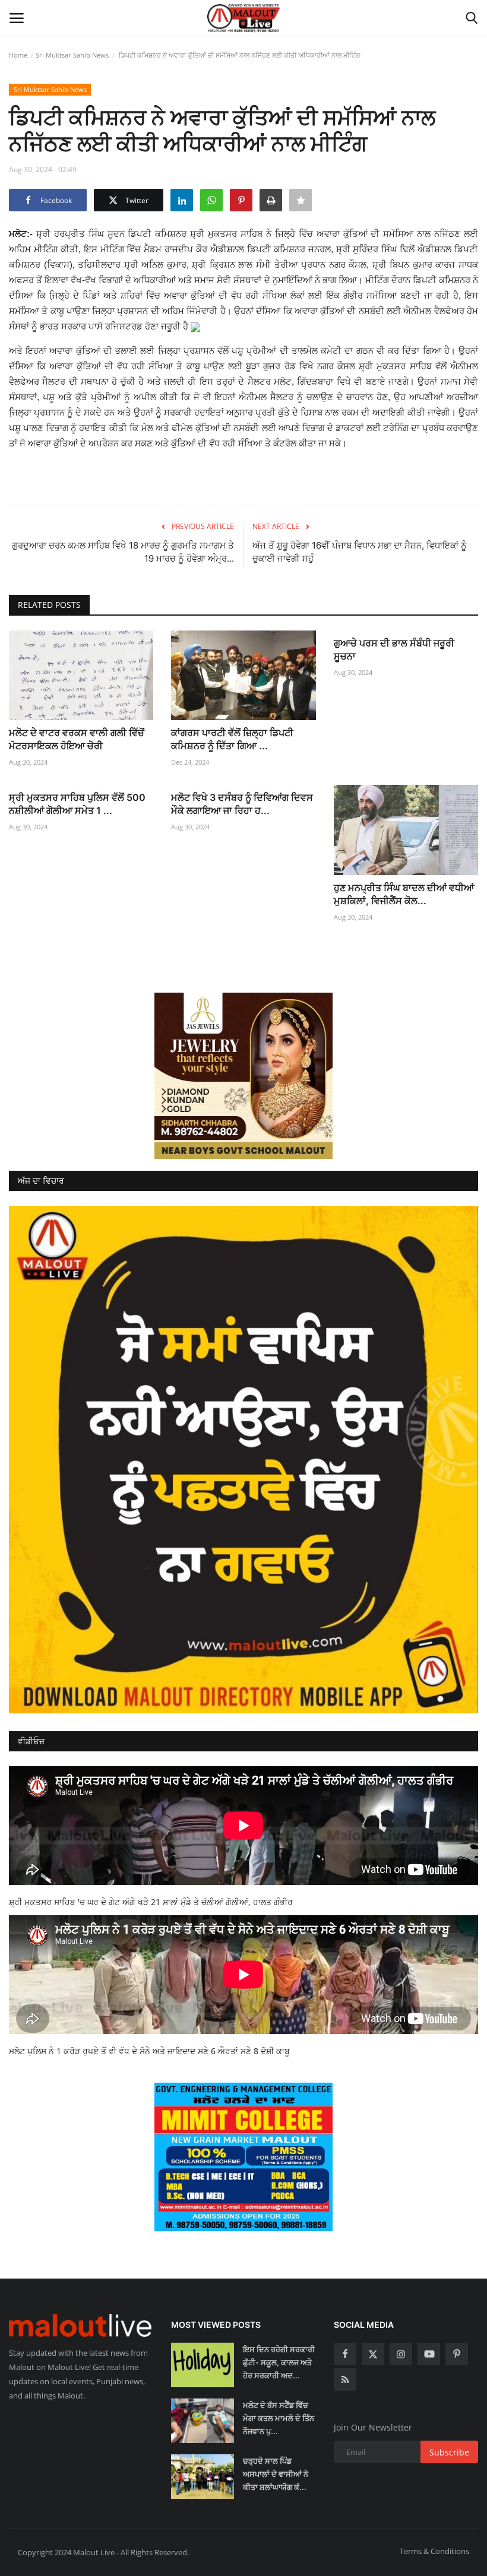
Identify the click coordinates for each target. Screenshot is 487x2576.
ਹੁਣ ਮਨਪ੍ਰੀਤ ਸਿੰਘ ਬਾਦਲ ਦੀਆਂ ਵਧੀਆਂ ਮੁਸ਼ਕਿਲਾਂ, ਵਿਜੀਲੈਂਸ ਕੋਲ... (404, 894)
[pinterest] (457, 2354)
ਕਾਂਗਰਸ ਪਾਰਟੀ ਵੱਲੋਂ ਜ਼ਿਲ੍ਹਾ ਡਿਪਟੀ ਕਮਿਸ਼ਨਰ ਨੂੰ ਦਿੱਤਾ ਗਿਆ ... (232, 739)
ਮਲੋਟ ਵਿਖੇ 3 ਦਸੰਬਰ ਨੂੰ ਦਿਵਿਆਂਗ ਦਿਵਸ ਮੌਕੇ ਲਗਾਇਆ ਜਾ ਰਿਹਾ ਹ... (242, 804)
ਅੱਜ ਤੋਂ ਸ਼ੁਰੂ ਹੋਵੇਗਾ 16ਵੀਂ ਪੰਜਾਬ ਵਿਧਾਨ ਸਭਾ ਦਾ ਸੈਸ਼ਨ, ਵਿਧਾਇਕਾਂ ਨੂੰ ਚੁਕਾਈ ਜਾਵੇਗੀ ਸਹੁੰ (360, 552)
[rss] (345, 2379)
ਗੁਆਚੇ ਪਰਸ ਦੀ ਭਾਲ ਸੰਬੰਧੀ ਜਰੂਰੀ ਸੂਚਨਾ (394, 649)
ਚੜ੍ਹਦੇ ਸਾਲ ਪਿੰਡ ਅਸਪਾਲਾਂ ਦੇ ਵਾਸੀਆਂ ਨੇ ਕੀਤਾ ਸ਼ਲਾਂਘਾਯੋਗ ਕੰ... (276, 2474)
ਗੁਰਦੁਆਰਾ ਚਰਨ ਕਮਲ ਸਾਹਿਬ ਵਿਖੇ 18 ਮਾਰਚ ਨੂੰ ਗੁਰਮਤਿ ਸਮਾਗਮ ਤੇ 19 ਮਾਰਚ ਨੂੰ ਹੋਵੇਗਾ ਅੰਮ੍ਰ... (123, 552)
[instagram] (401, 2354)
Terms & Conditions (434, 2551)
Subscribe (449, 2452)
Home (18, 55)
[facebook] (345, 2354)
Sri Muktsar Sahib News (72, 55)
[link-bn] (243, 1076)
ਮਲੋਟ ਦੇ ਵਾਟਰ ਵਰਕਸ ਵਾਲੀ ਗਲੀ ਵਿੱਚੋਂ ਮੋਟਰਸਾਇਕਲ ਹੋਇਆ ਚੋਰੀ (77, 739)
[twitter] (373, 2354)
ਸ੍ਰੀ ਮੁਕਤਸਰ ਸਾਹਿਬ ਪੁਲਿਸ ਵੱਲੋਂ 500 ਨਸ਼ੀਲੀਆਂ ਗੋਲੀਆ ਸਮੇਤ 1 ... (77, 804)
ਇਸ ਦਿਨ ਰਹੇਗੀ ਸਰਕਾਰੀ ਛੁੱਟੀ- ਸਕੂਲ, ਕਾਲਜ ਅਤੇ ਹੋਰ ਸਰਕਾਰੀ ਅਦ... (279, 2362)
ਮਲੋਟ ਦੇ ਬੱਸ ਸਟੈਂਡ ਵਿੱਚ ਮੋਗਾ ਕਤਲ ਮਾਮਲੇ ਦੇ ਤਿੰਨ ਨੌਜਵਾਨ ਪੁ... (279, 2418)
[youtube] (429, 2354)
